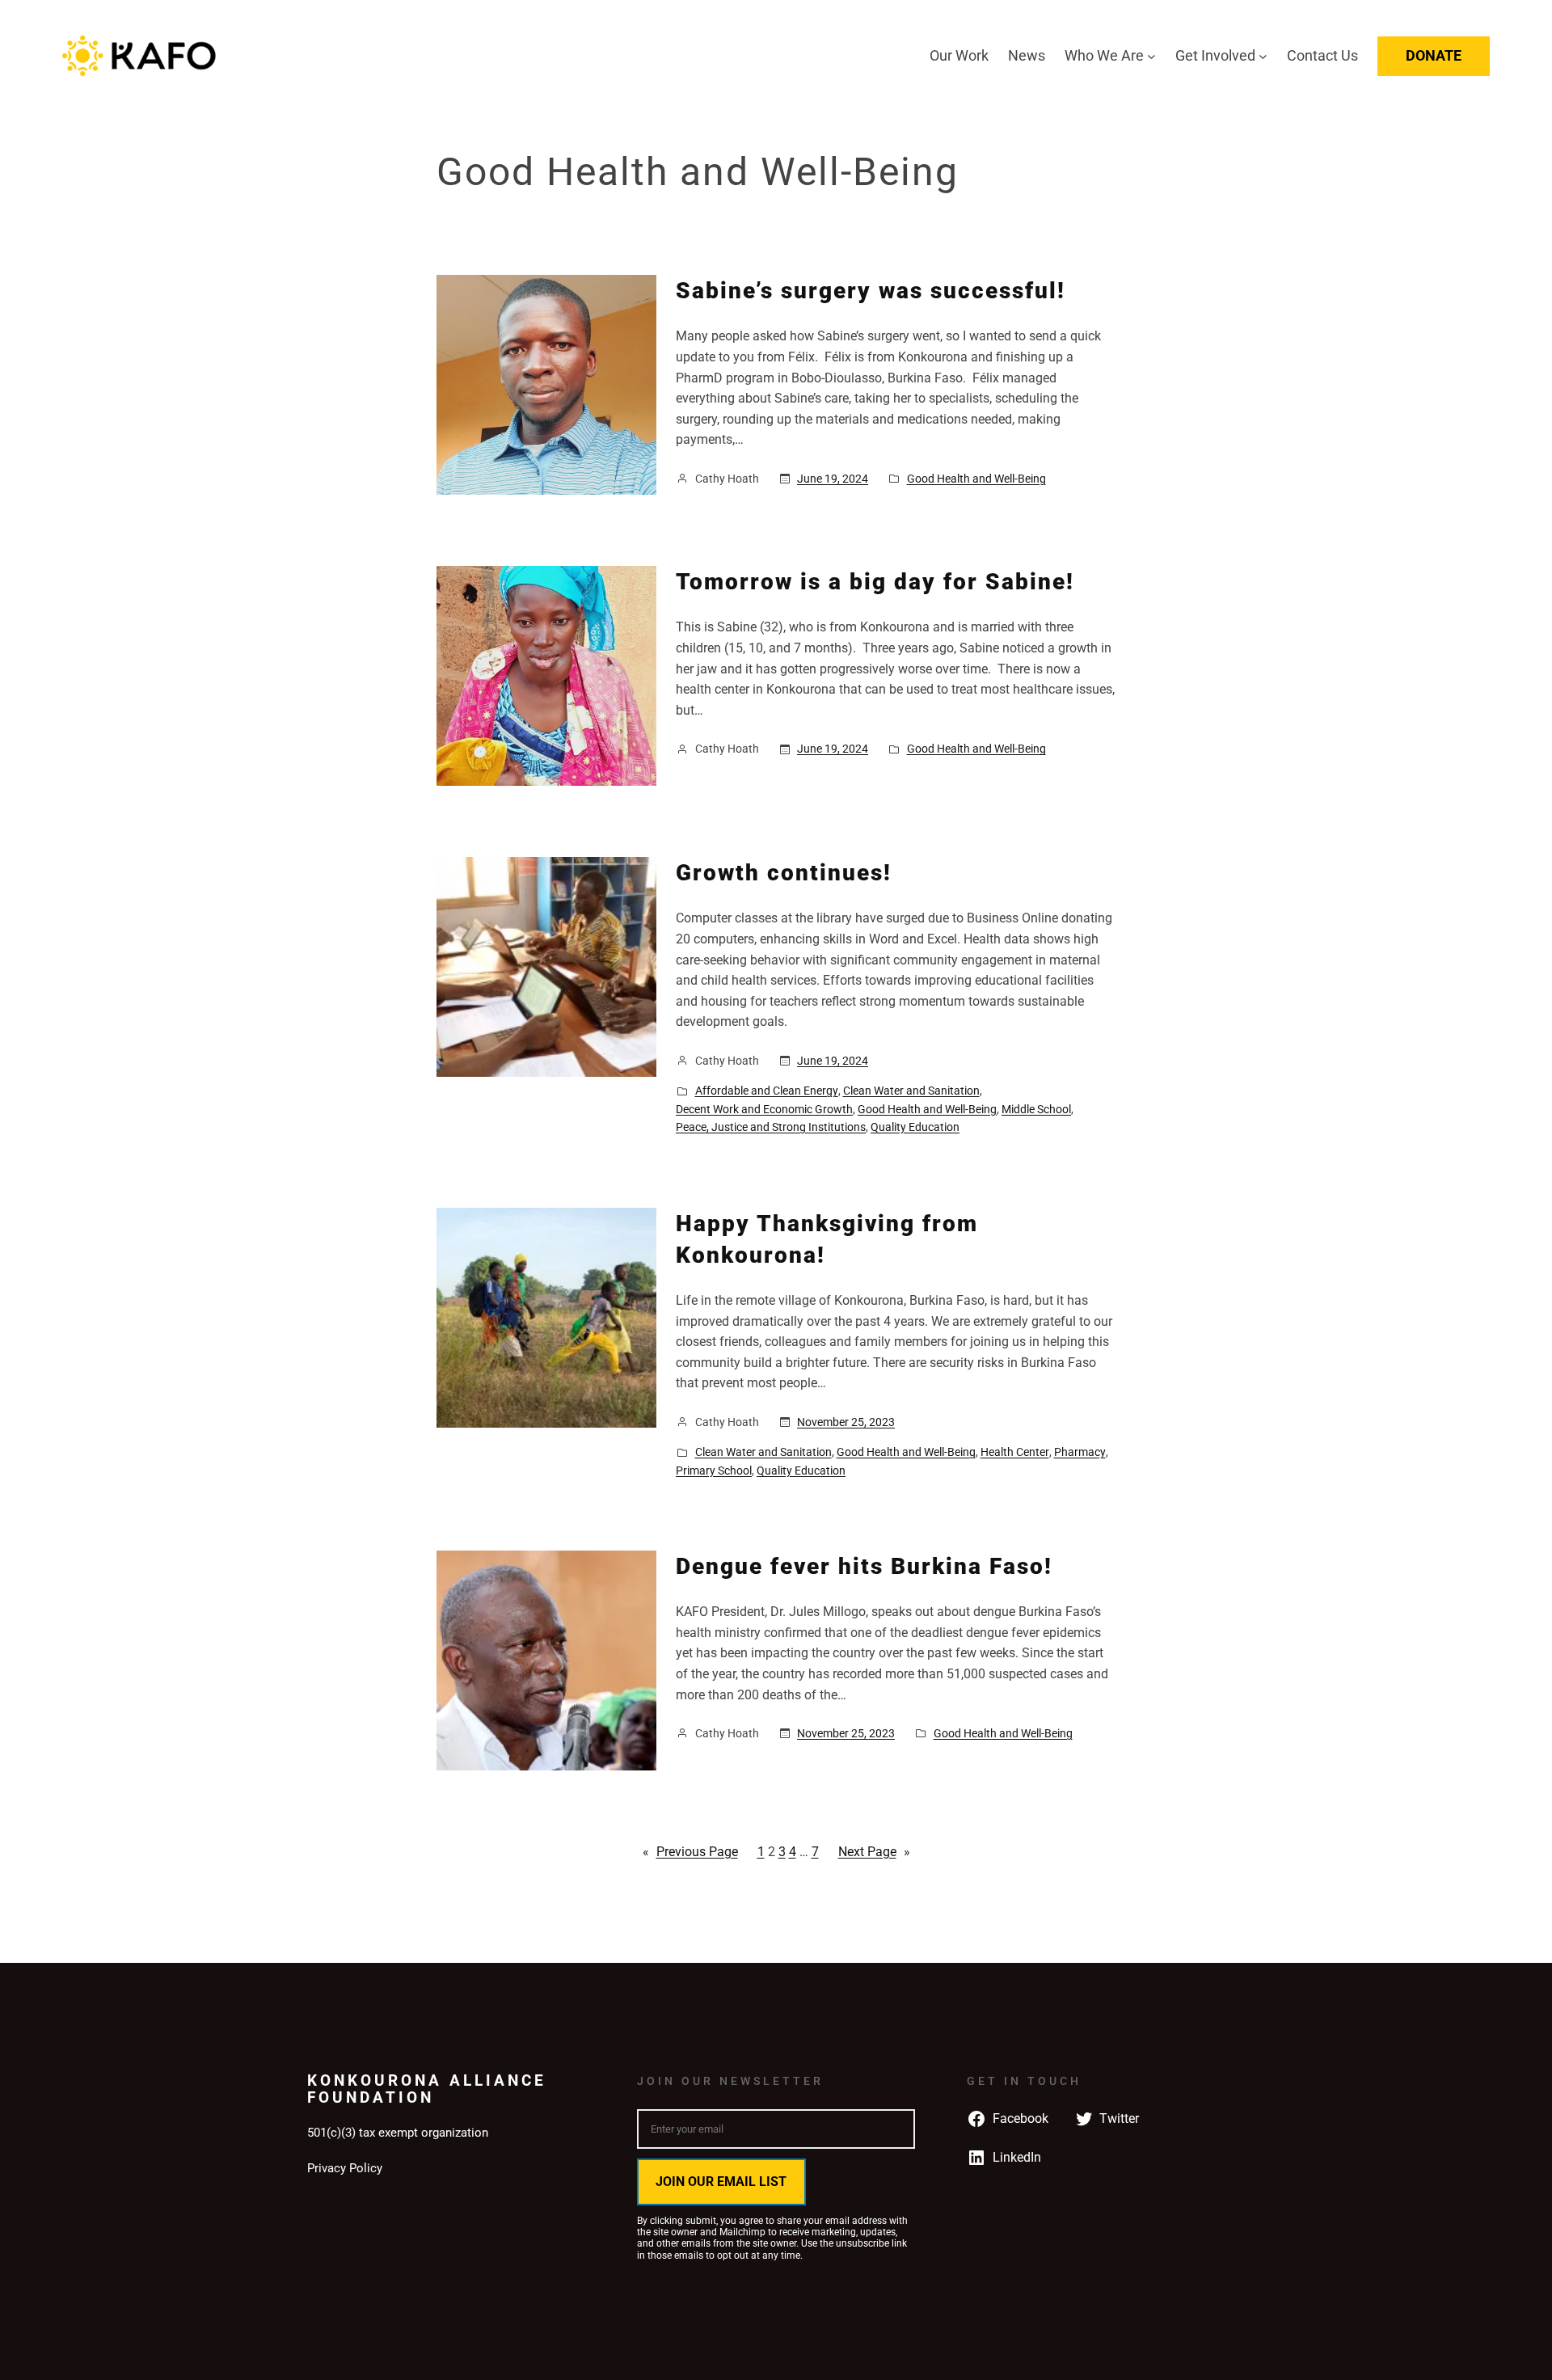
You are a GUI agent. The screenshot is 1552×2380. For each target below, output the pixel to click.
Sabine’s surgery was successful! (871, 291)
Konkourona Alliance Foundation (427, 2089)
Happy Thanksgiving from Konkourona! (827, 1239)
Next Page (874, 1852)
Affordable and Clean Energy (767, 1091)
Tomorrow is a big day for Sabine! (875, 582)
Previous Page (690, 1852)
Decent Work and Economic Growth (764, 1109)
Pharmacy (1080, 1452)
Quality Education (915, 1127)
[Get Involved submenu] (1263, 56)
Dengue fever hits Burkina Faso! (864, 1566)
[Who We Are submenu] (1151, 56)
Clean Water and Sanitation (911, 1091)
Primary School (714, 1471)
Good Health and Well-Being (976, 479)
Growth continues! (784, 873)
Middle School (1036, 1109)
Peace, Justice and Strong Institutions (771, 1127)
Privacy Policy (345, 2168)
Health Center (1015, 1452)
